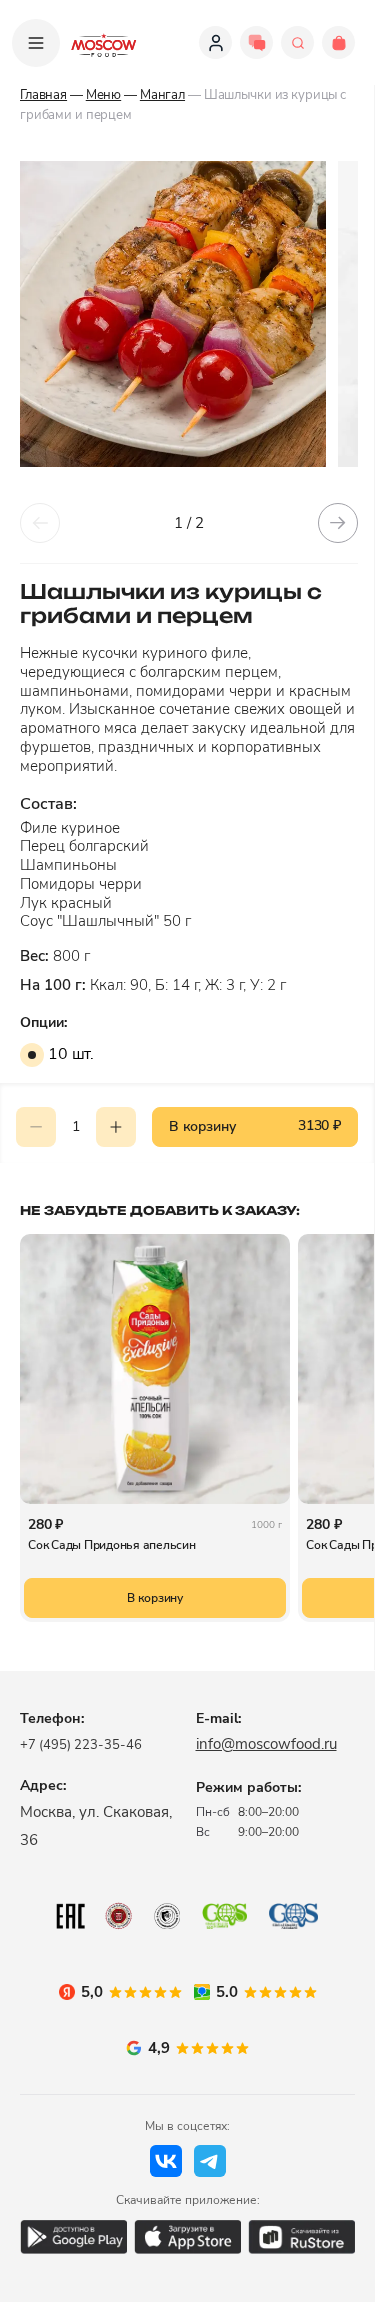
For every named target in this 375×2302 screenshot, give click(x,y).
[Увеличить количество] (116, 1127)
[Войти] (215, 42)
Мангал (162, 95)
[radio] (32, 1055)
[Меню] (36, 43)
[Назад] (40, 523)
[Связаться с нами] (256, 42)
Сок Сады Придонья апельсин (112, 1545)
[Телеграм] (210, 2161)
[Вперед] (338, 523)
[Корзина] (338, 42)
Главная (43, 95)
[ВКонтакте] (166, 2161)
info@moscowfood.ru (266, 1744)
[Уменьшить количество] (36, 1127)
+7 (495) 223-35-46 (81, 1745)
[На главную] (104, 42)
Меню (103, 95)
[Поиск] (297, 42)
